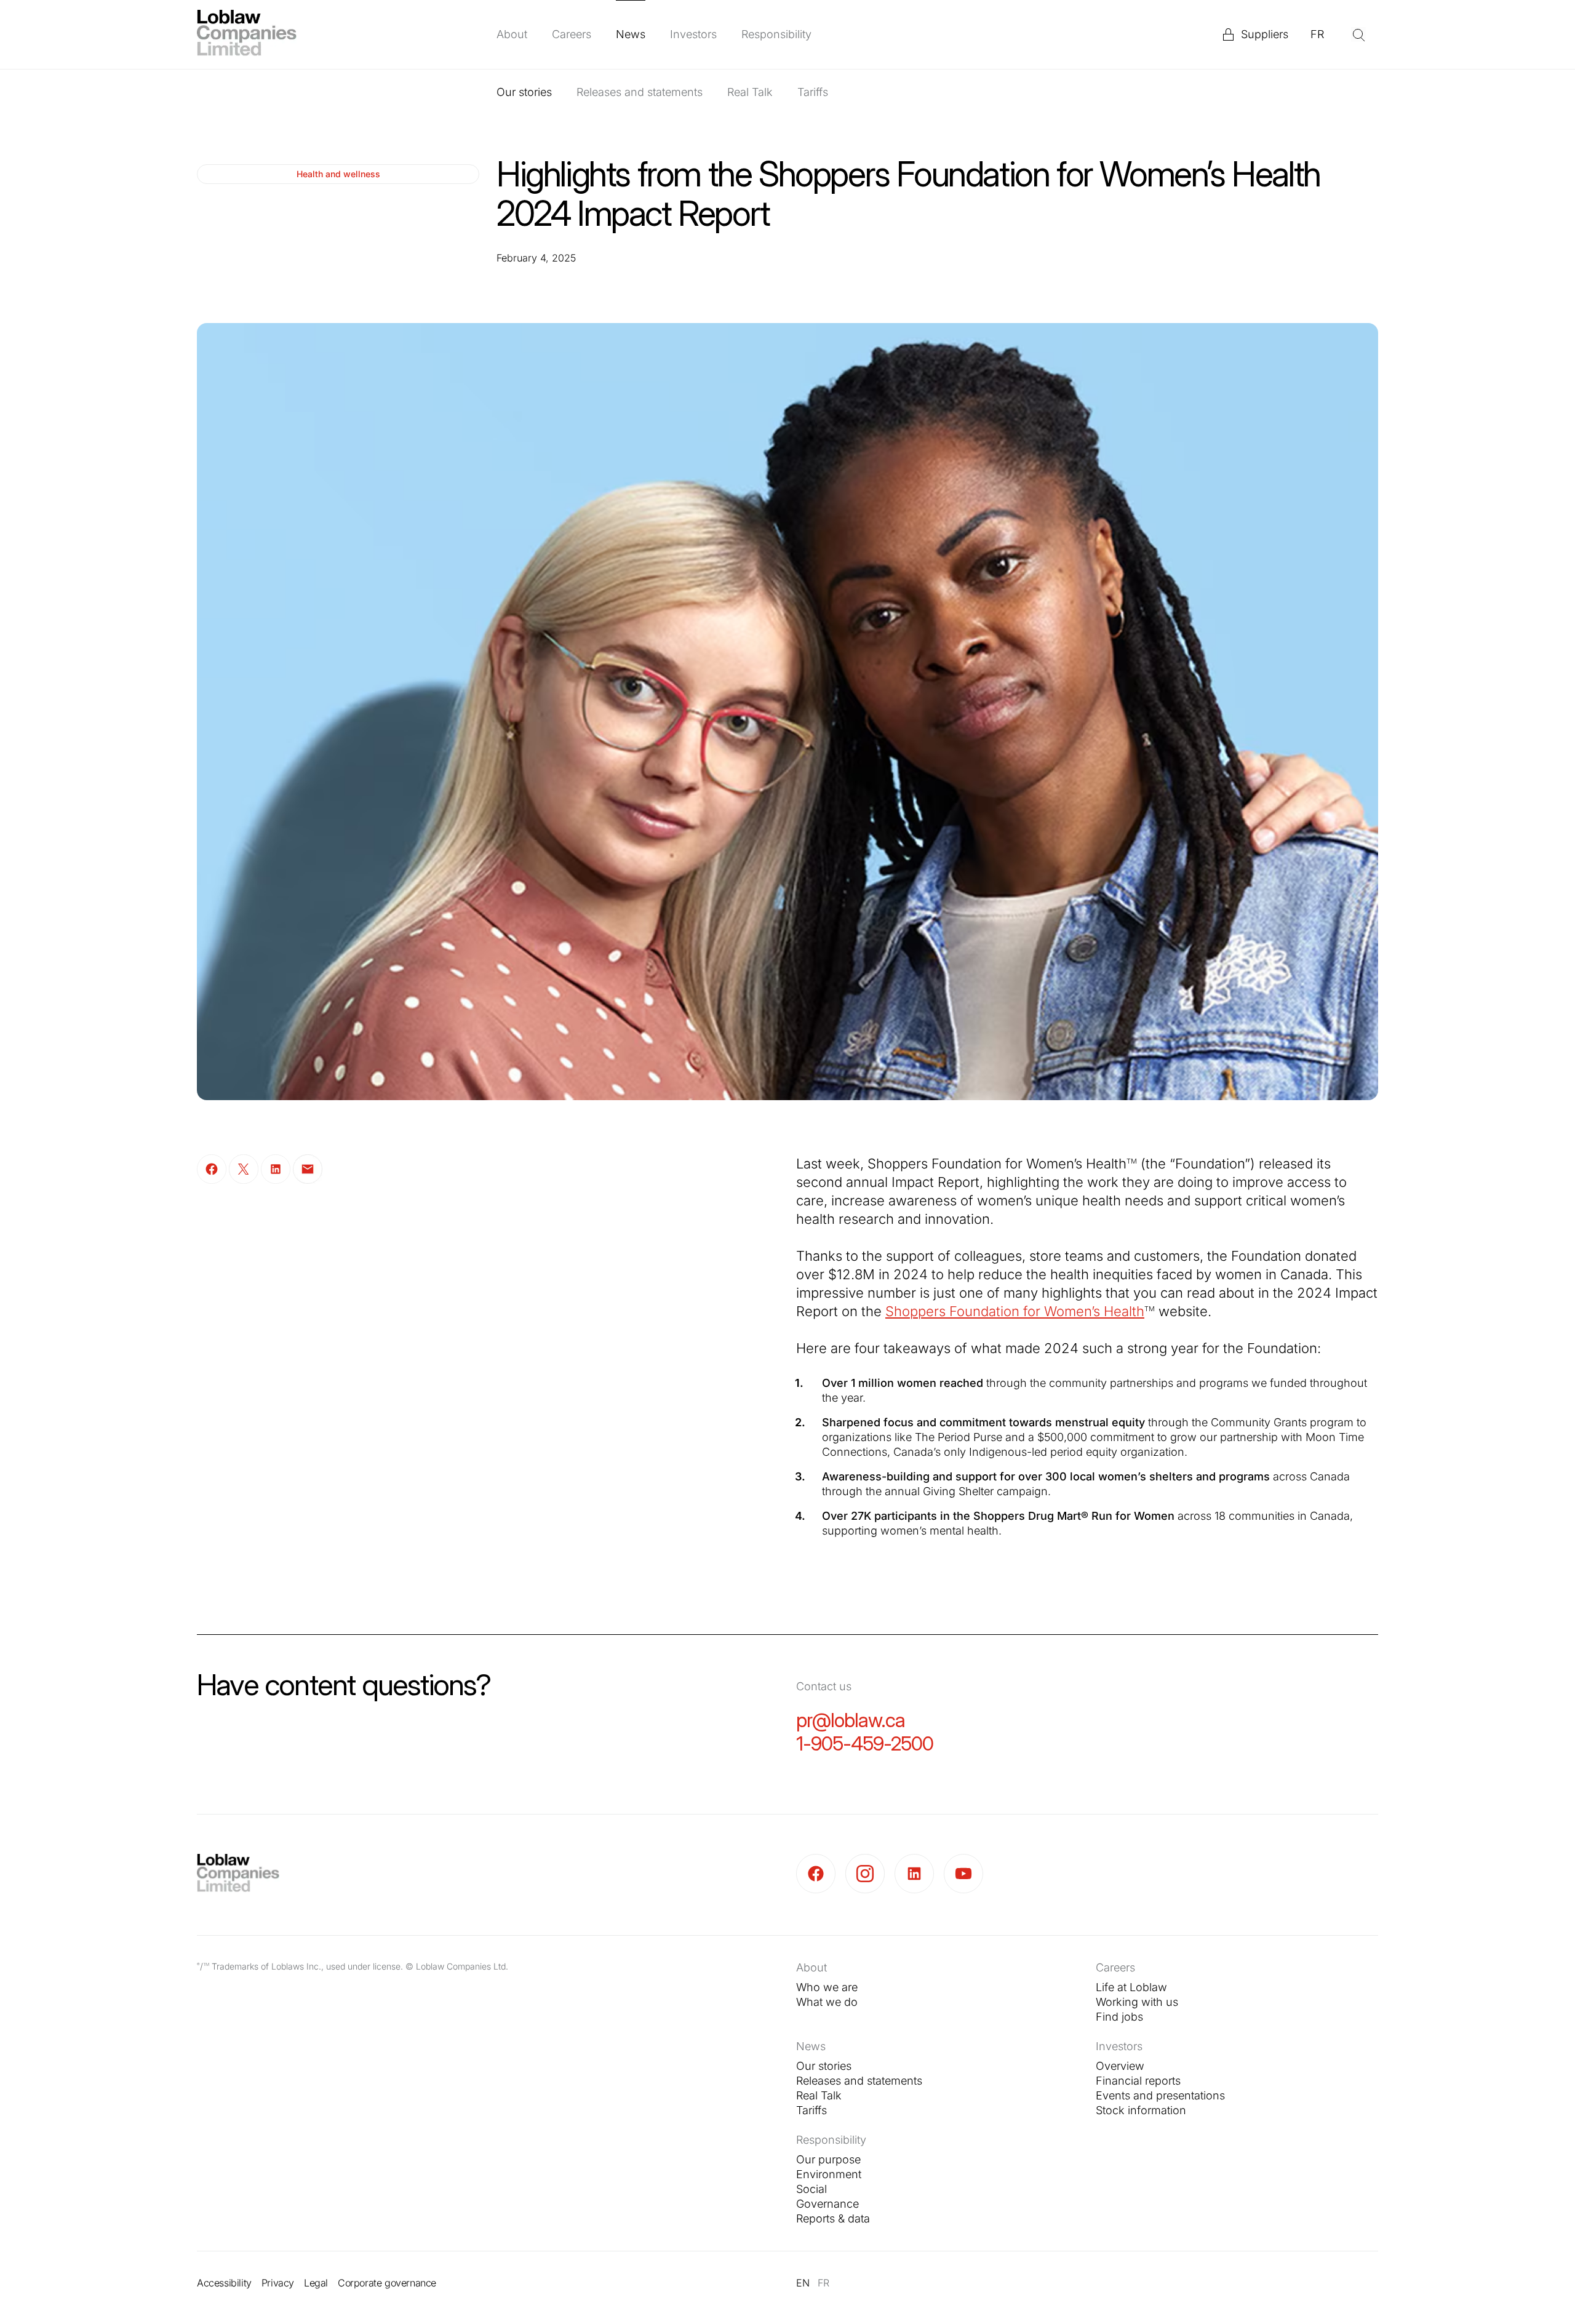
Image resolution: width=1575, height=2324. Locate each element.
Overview (1120, 2066)
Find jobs (1119, 2017)
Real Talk (750, 92)
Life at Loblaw (1131, 1987)
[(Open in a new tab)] (821, 1874)
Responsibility (776, 34)
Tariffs (813, 92)
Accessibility (224, 2283)
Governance (827, 2204)
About (512, 34)
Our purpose (828, 2159)
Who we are (827, 1987)
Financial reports (1138, 2081)
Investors (693, 34)
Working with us (1137, 2002)
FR (1317, 34)
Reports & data (833, 2218)
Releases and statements (640, 92)
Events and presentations (1160, 2095)
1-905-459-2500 (865, 1743)
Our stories (524, 92)
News (631, 34)
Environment (829, 2174)
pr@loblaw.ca (851, 1720)
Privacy (278, 2283)
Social (811, 2189)
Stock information (1141, 2110)
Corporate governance (387, 2283)
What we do (827, 2002)
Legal (316, 2283)
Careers (572, 34)
